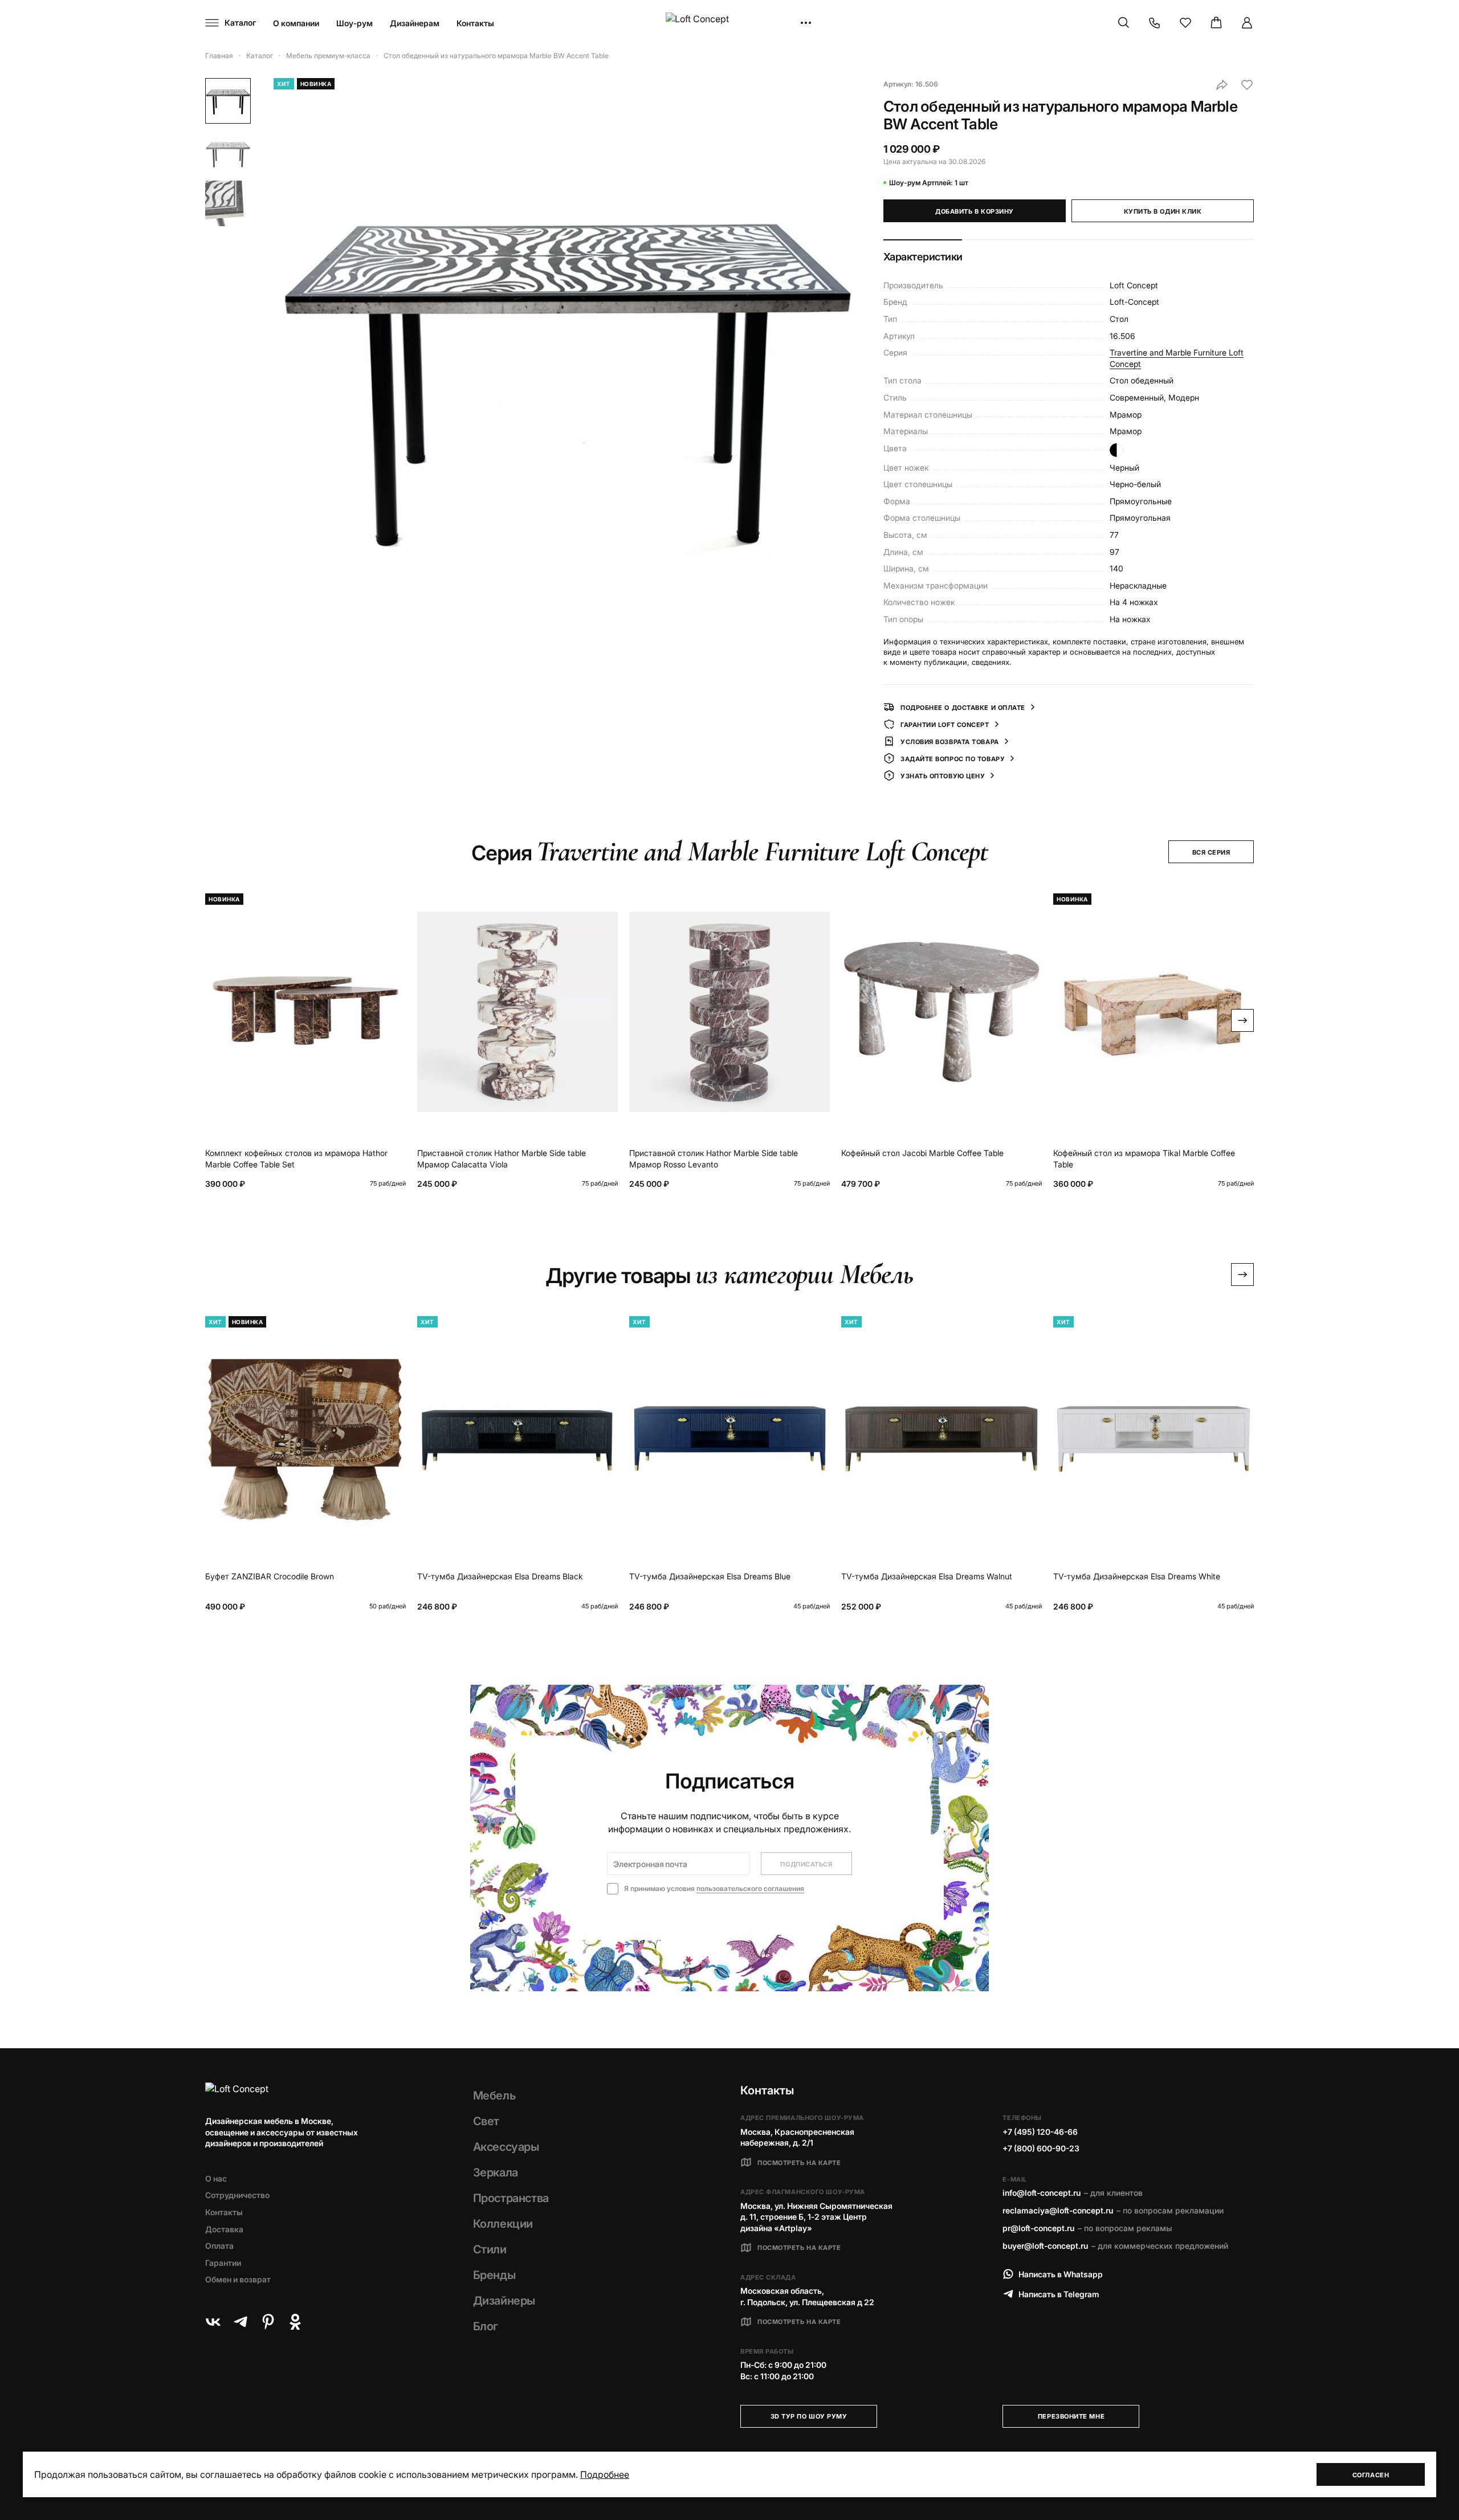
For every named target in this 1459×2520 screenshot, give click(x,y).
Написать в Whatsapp (1061, 2274)
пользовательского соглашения (750, 1888)
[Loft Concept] (729, 23)
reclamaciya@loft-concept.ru (1058, 2210)
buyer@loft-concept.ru (1045, 2246)
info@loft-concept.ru (1042, 2193)
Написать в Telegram (1059, 2294)
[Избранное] (1185, 23)
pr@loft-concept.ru (1038, 2228)
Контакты (475, 23)
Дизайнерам (415, 23)
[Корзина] (1216, 23)
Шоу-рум (354, 23)
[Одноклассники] (295, 2322)
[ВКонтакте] (213, 2322)
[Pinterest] (268, 2322)
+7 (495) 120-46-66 (1040, 2132)
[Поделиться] (1222, 85)
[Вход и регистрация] (1247, 23)
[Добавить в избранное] (1247, 85)
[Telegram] (241, 2322)
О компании (296, 23)
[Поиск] (1124, 23)
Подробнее (605, 2474)
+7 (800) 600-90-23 (1041, 2148)
